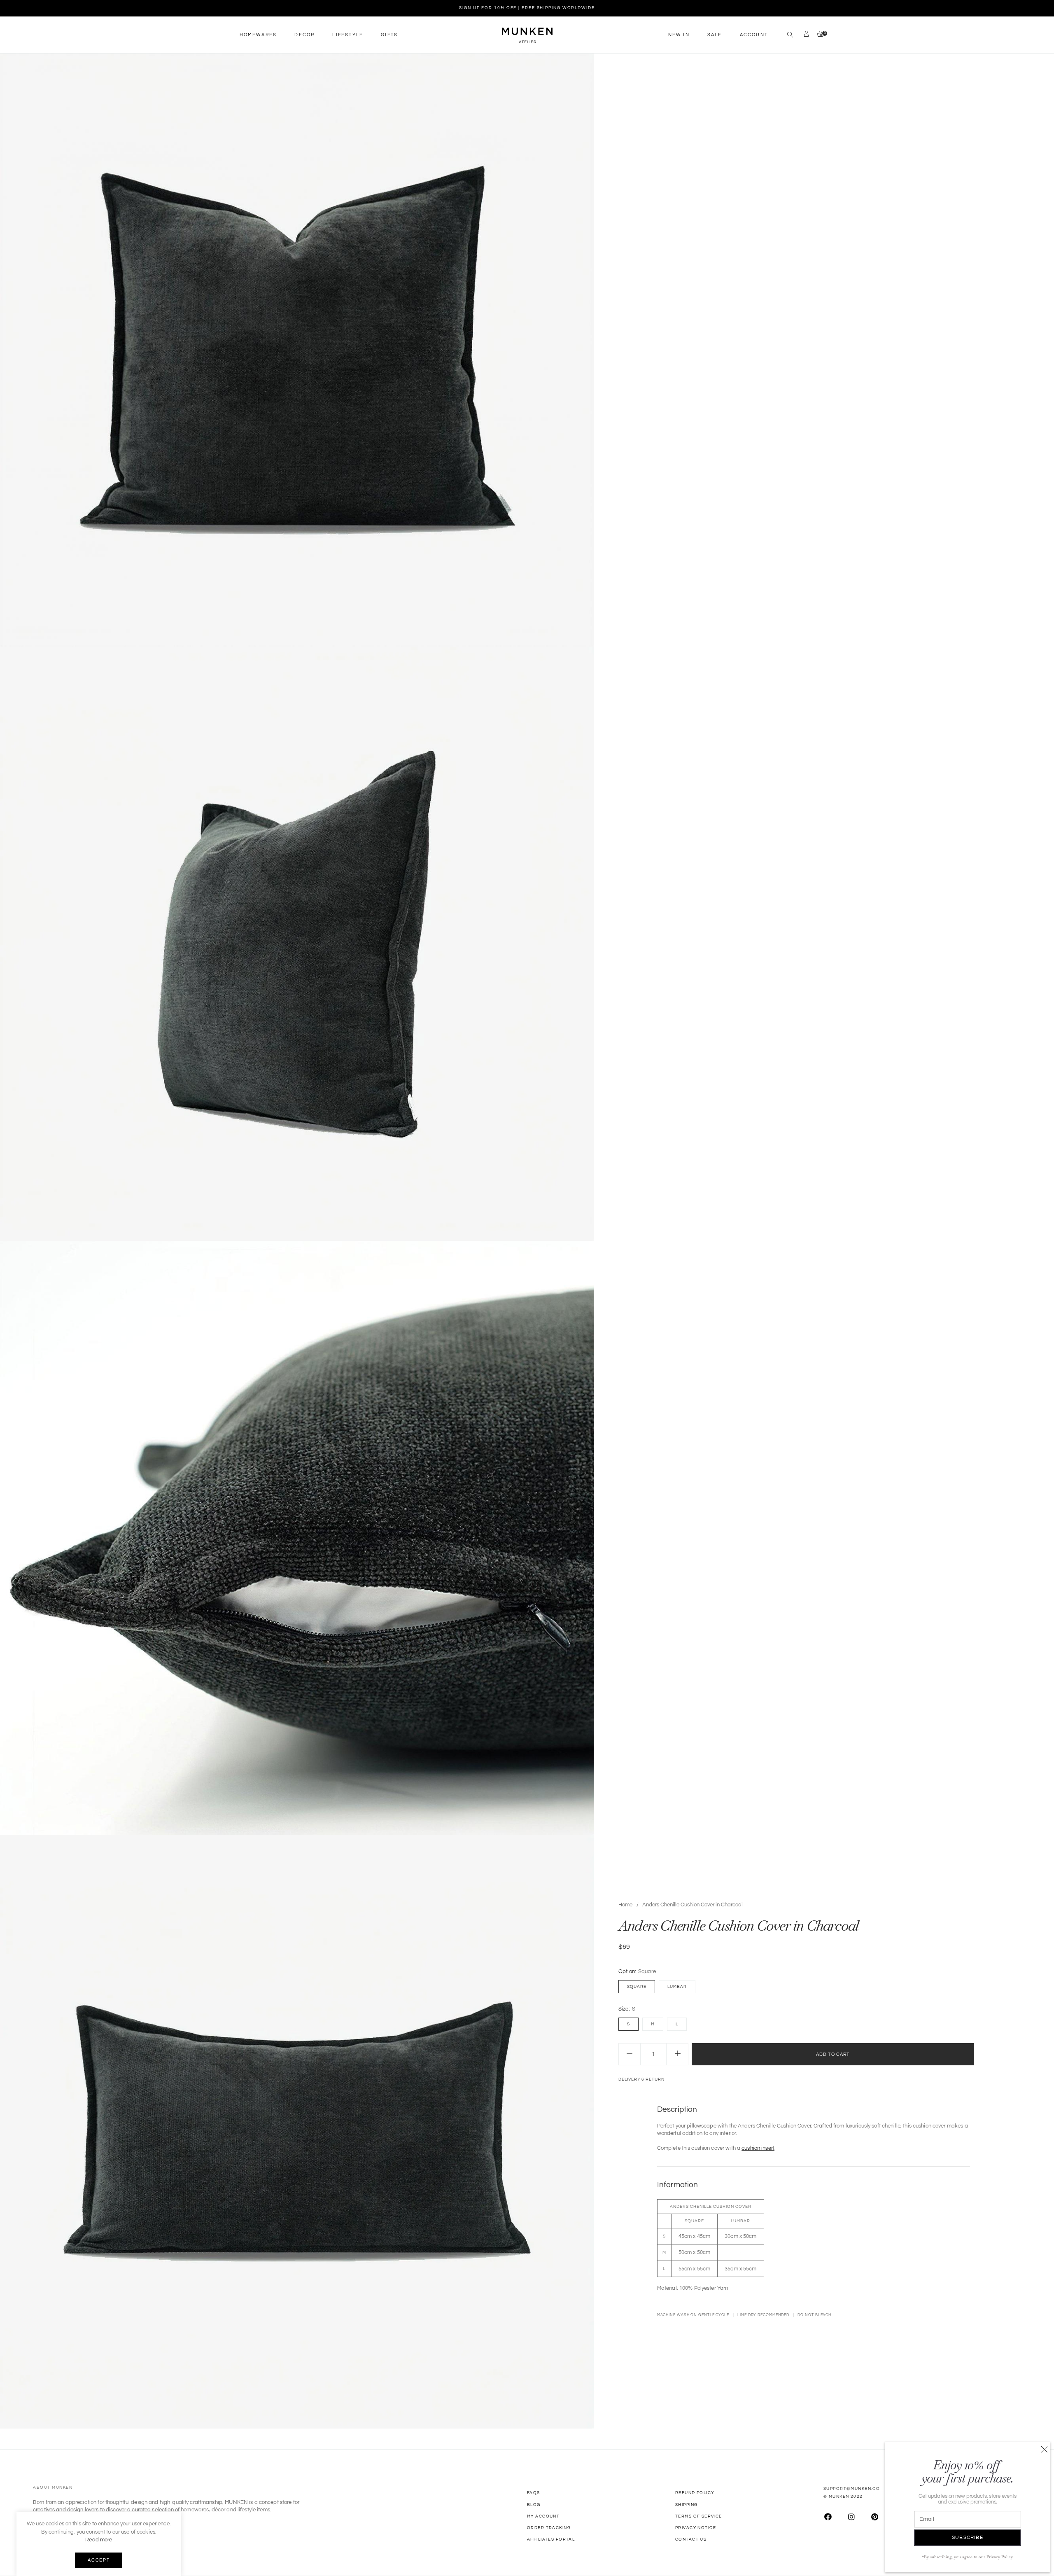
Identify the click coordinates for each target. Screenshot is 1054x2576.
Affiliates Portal (551, 2539)
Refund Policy (695, 2493)
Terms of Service (699, 2516)
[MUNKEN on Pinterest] (875, 2517)
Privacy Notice (696, 2528)
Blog (534, 2505)
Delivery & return (641, 2079)
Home (625, 1905)
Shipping (686, 2505)
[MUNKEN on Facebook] (828, 2517)
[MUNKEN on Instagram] (851, 2517)
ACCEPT (99, 2560)
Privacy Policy (999, 2557)
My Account (543, 2516)
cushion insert (758, 2148)
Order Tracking (549, 2528)
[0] (818, 35)
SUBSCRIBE (968, 2537)
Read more (99, 2540)
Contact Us (691, 2539)
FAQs (534, 2493)
